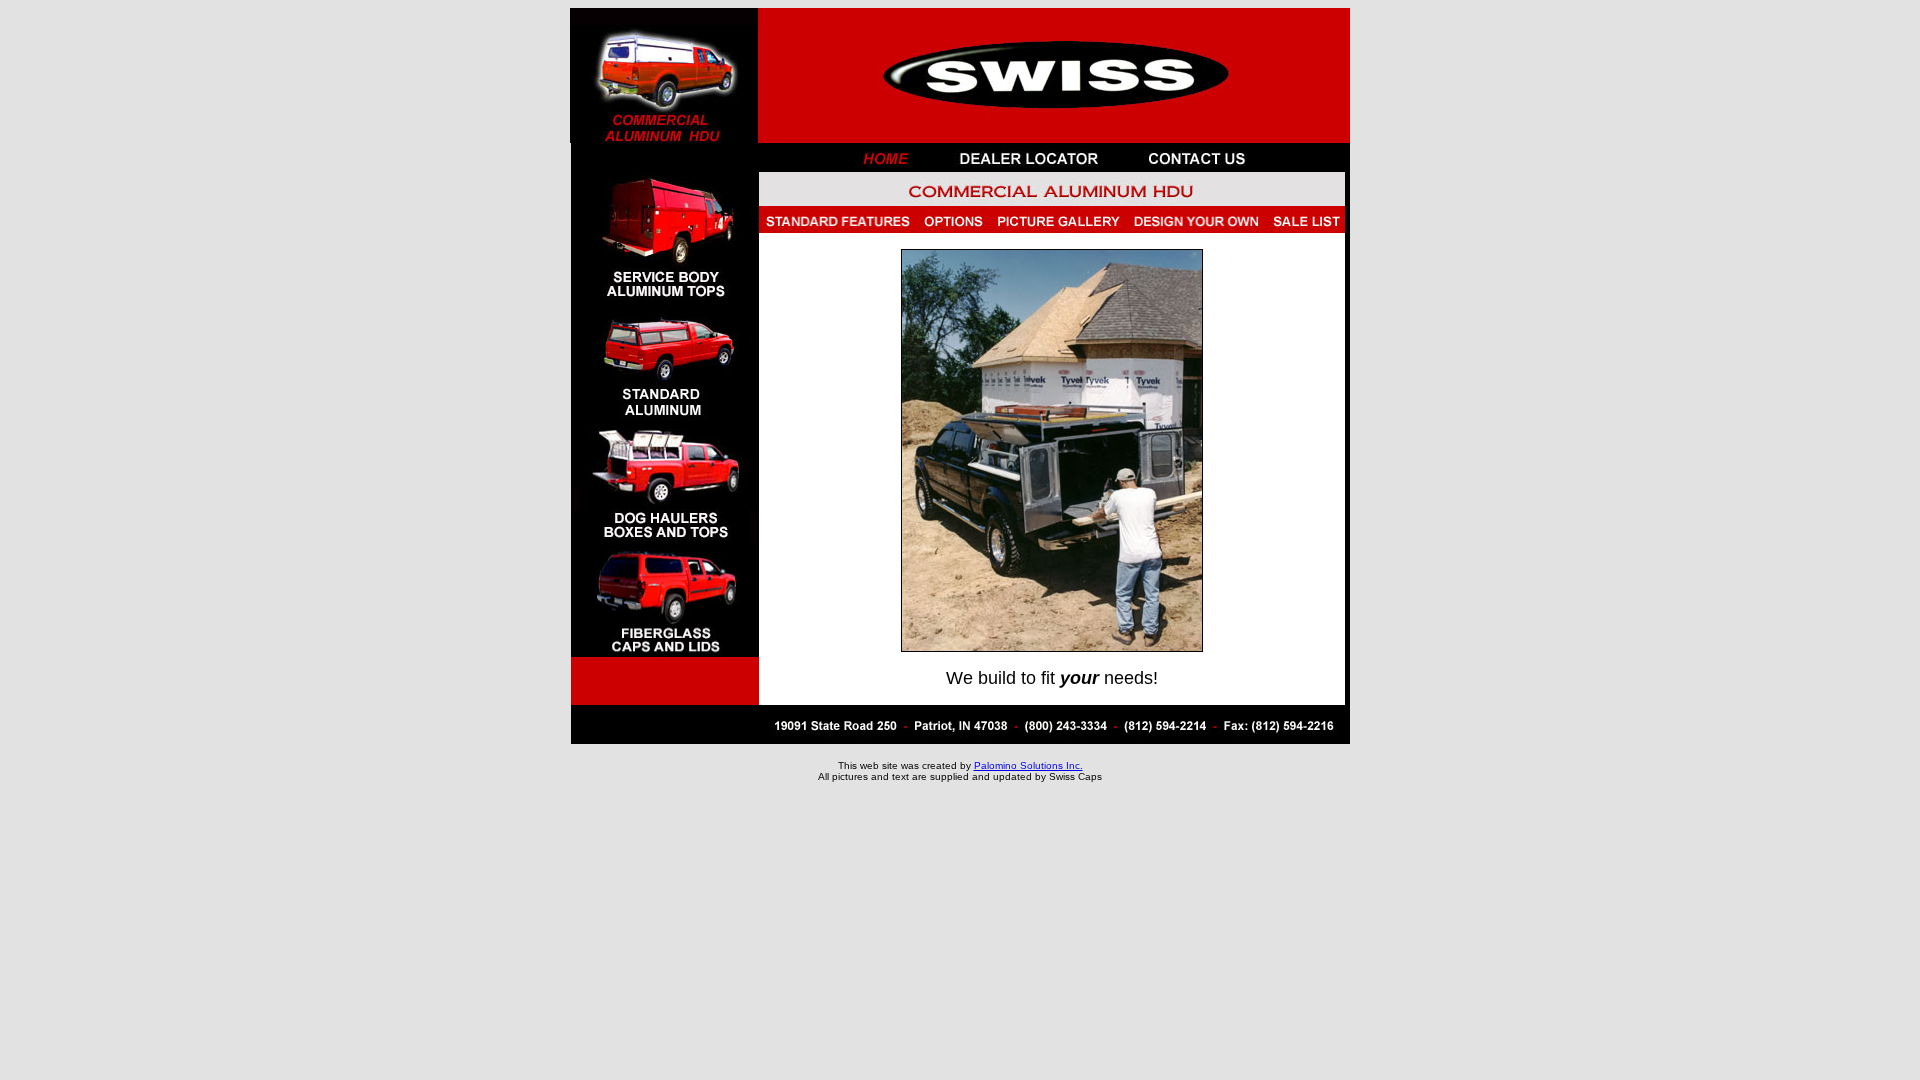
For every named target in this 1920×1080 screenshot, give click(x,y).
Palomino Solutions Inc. (1028, 765)
